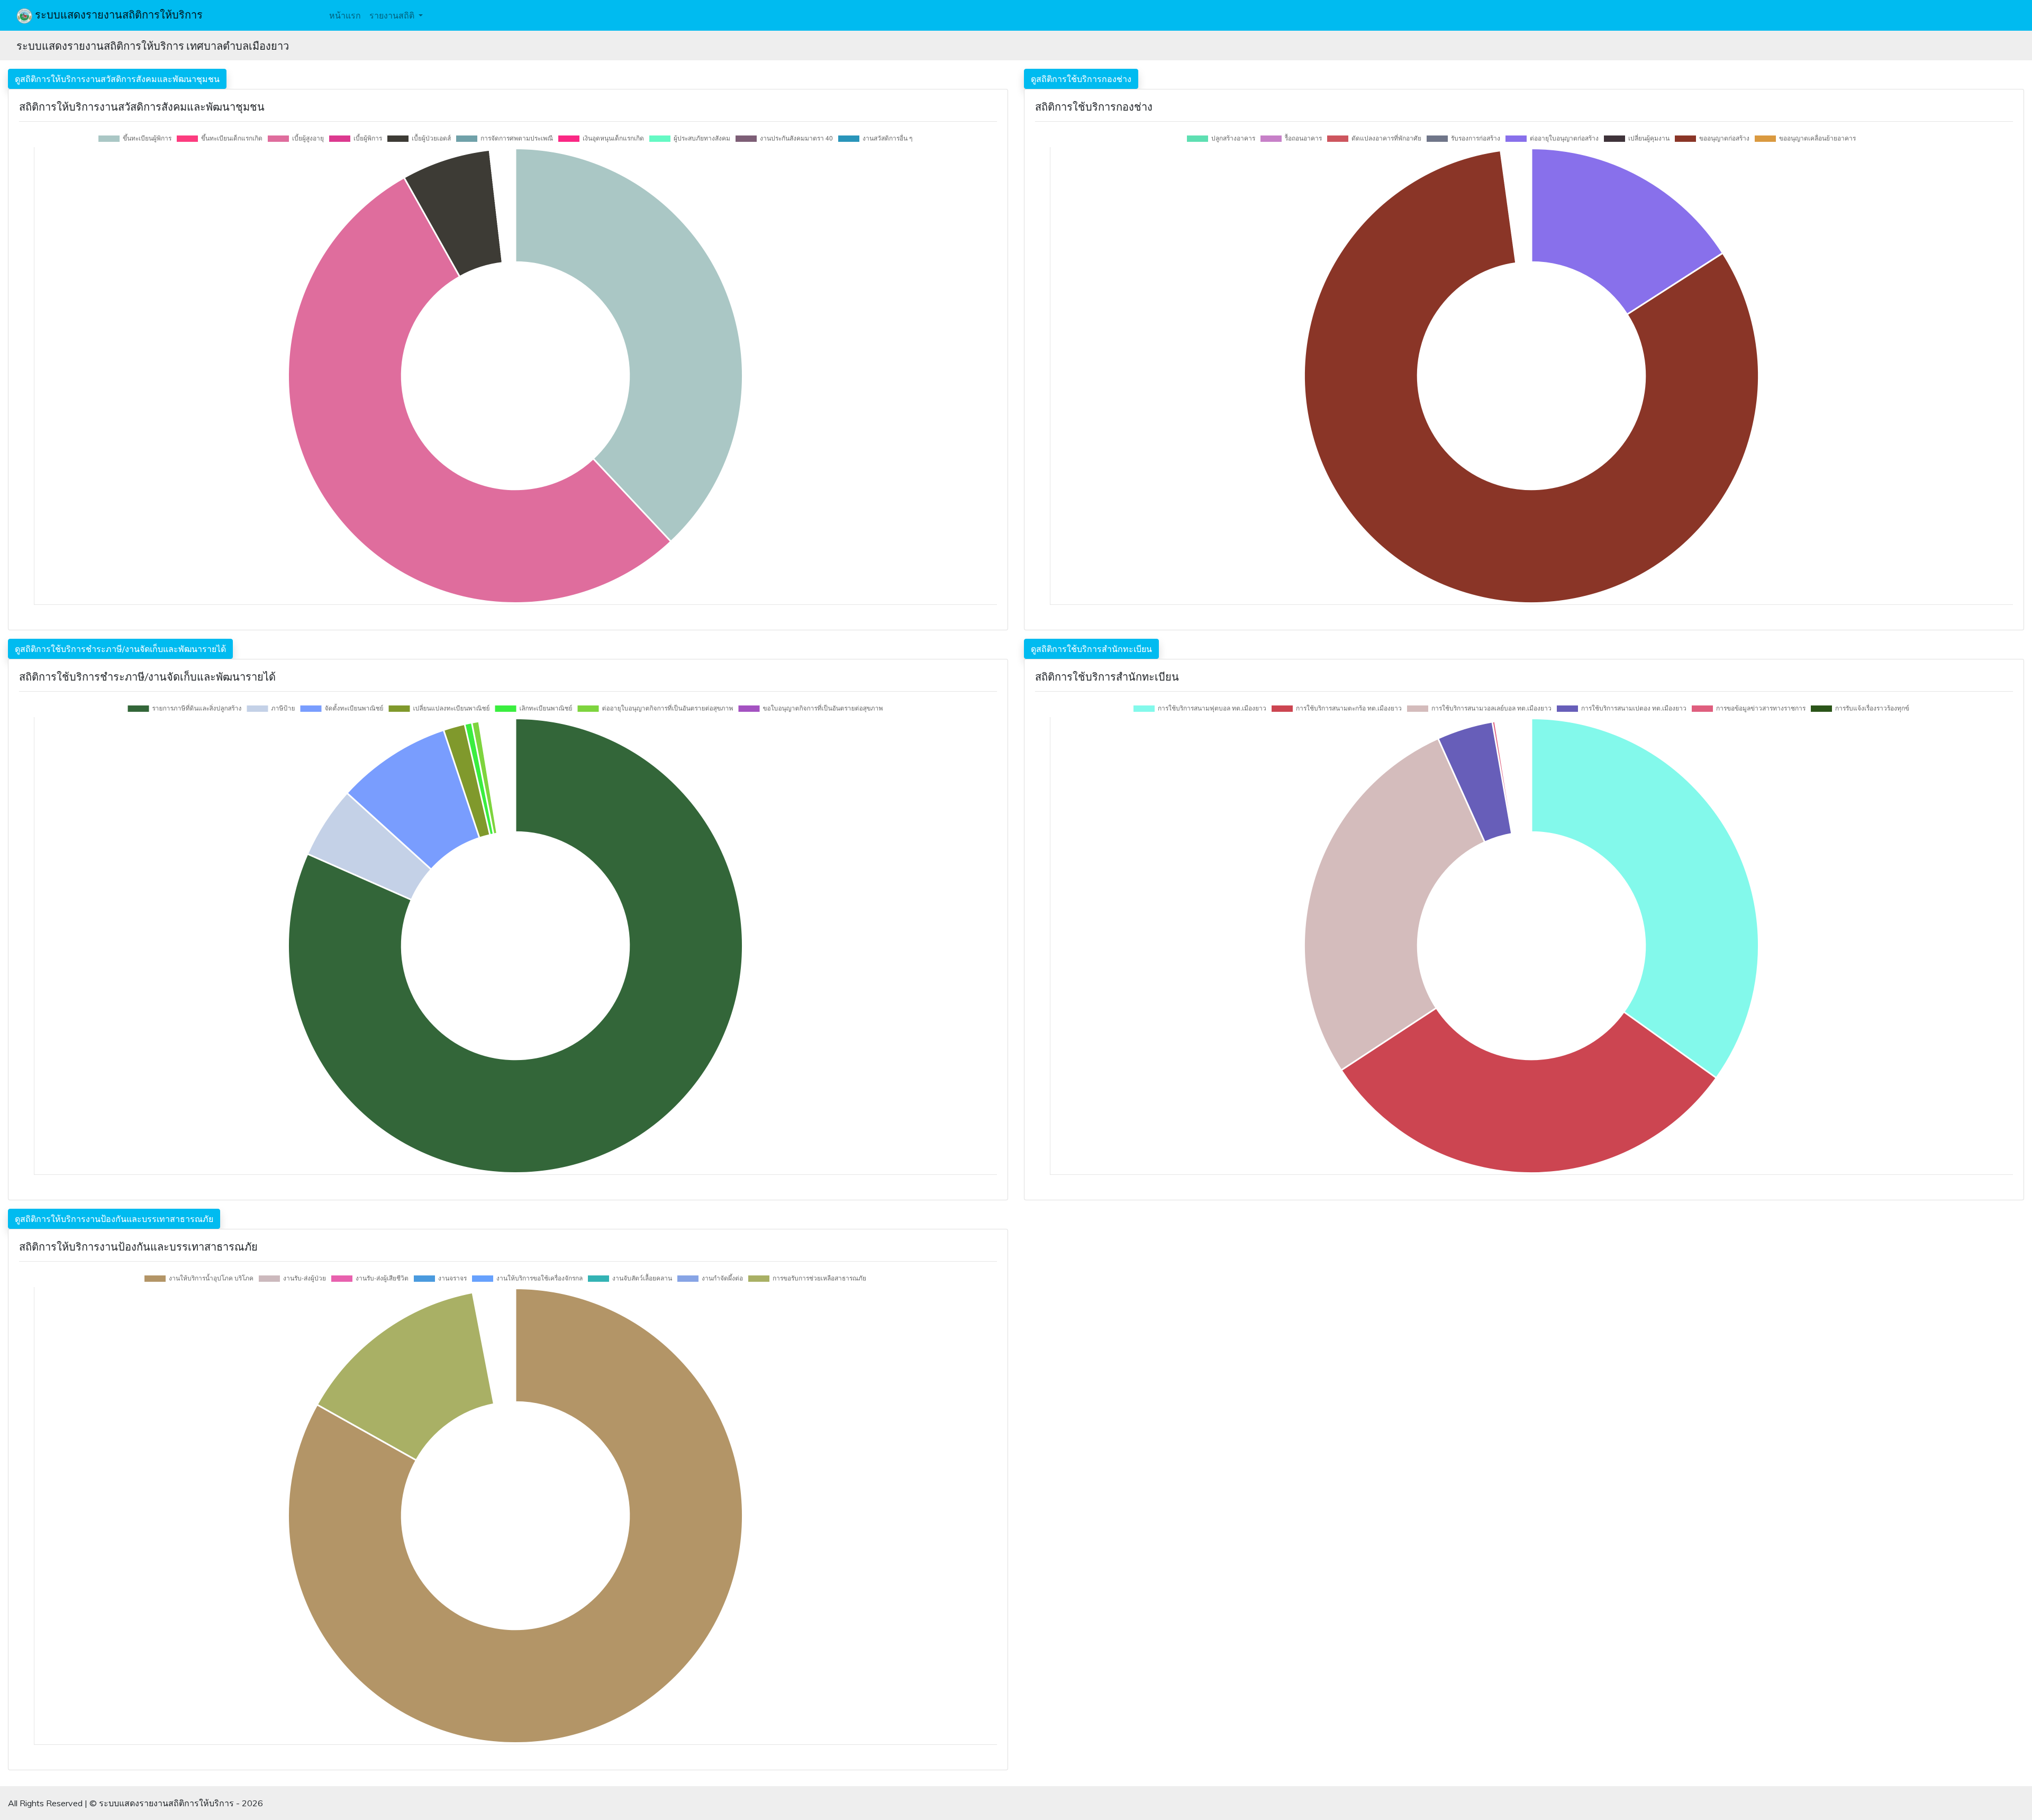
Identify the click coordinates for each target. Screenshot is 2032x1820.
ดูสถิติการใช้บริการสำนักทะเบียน (1091, 649)
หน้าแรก (345, 15)
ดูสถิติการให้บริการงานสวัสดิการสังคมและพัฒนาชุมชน (117, 79)
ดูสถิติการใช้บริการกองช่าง (1081, 79)
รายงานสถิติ (393, 15)
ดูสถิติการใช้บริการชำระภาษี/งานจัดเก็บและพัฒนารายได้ (120, 649)
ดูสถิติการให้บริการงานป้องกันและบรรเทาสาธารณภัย (114, 1219)
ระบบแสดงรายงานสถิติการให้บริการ (117, 15)
